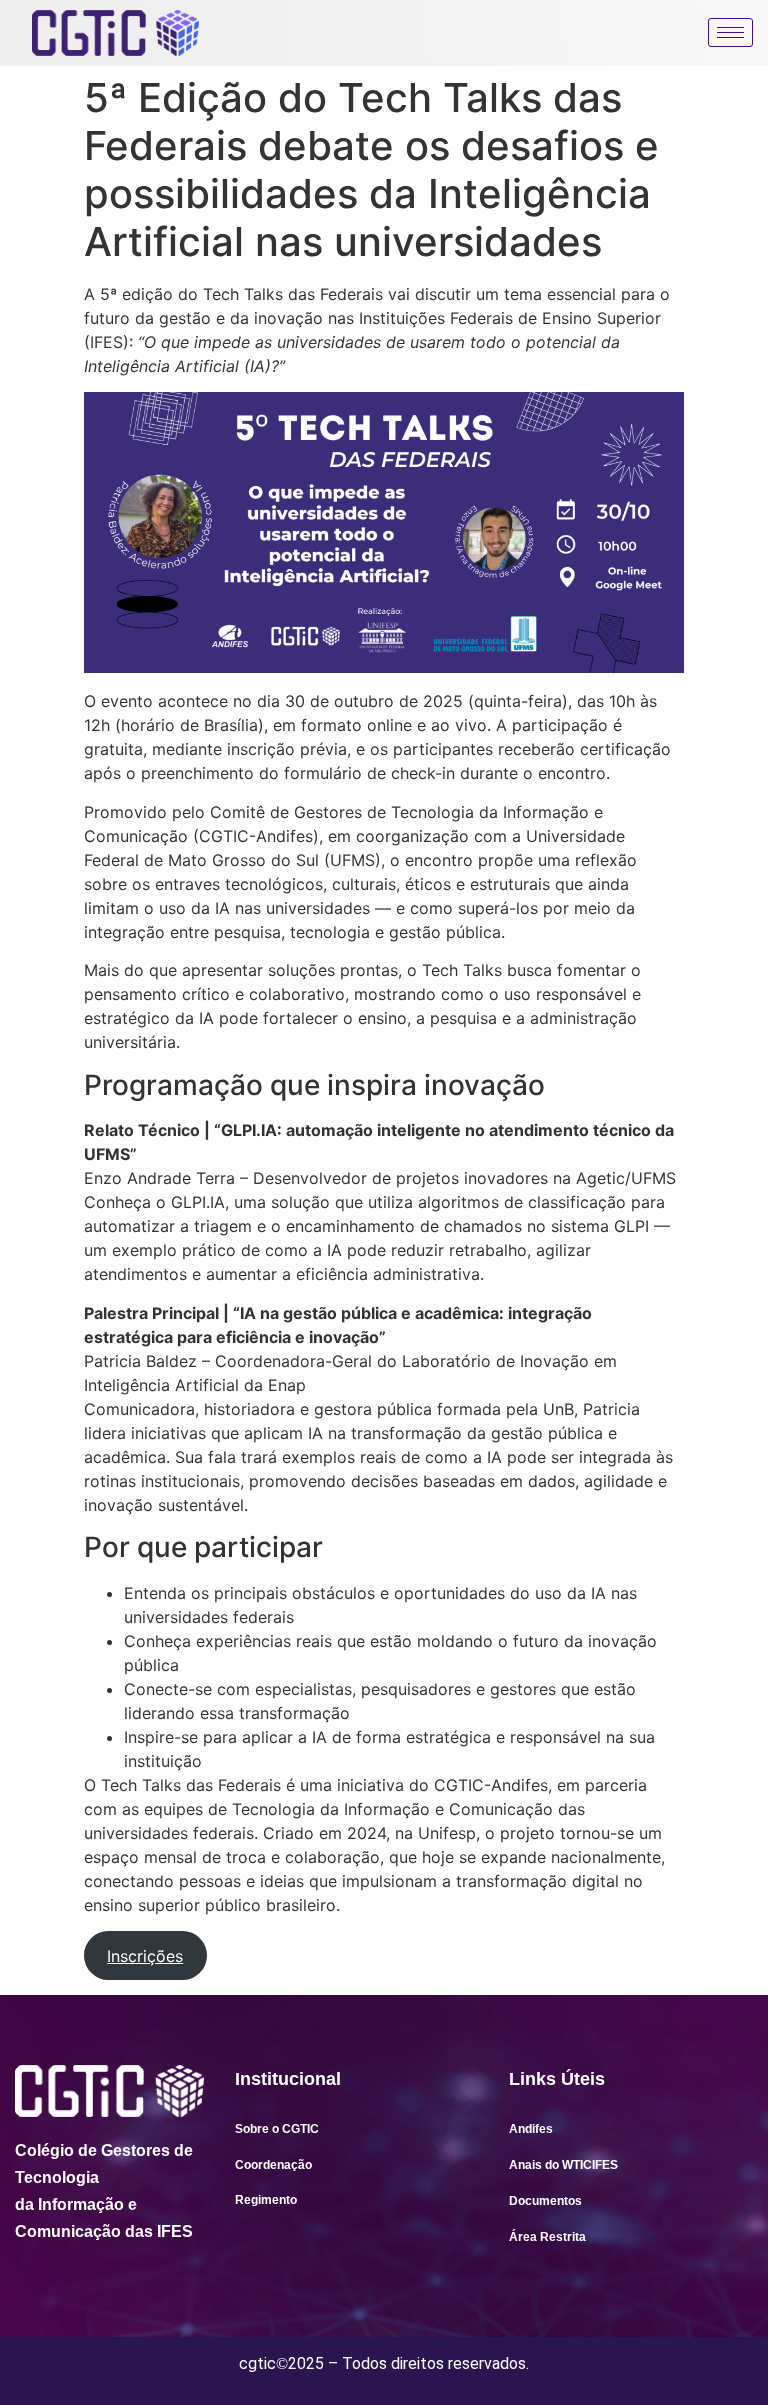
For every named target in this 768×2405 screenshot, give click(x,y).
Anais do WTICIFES (563, 2165)
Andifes (531, 2129)
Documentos (545, 2201)
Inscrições (145, 1956)
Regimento (266, 2200)
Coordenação (273, 2165)
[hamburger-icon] (730, 32)
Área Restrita (547, 2237)
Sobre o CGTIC (277, 2129)
